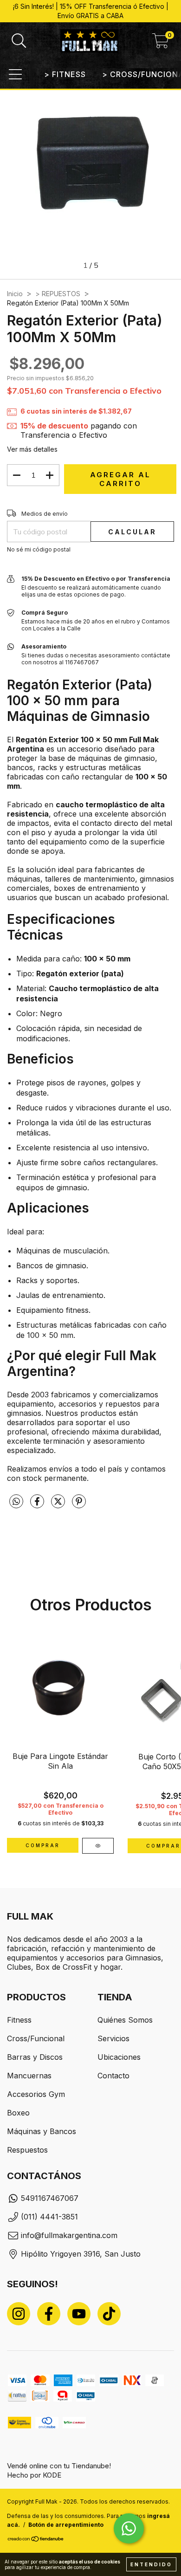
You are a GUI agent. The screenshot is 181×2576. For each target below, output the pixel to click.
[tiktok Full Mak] (109, 2314)
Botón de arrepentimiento (66, 2525)
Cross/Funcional (36, 2038)
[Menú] (15, 74)
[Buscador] (19, 41)
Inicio (15, 294)
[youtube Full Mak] (79, 2314)
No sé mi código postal (39, 549)
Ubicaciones (119, 2057)
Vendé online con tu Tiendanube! (59, 2466)
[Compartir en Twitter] (59, 1505)
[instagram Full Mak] (19, 2314)
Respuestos (27, 2150)
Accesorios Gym (36, 2094)
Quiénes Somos (125, 2020)
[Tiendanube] (36, 2540)
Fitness (19, 2020)
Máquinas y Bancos (42, 2131)
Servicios (113, 2038)
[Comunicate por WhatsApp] (129, 2528)
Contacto (113, 2076)
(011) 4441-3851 (49, 2217)
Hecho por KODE (34, 2475)
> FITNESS (65, 74)
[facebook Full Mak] (49, 2314)
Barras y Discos (35, 2057)
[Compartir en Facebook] (38, 1505)
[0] (161, 44)
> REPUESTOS (58, 294)
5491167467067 (50, 2198)
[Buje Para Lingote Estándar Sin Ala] (98, 1846)
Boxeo (18, 2113)
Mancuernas (29, 2076)
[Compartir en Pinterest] (79, 1505)
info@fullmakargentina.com (69, 2235)
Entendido (151, 2564)
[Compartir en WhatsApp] (16, 1502)
